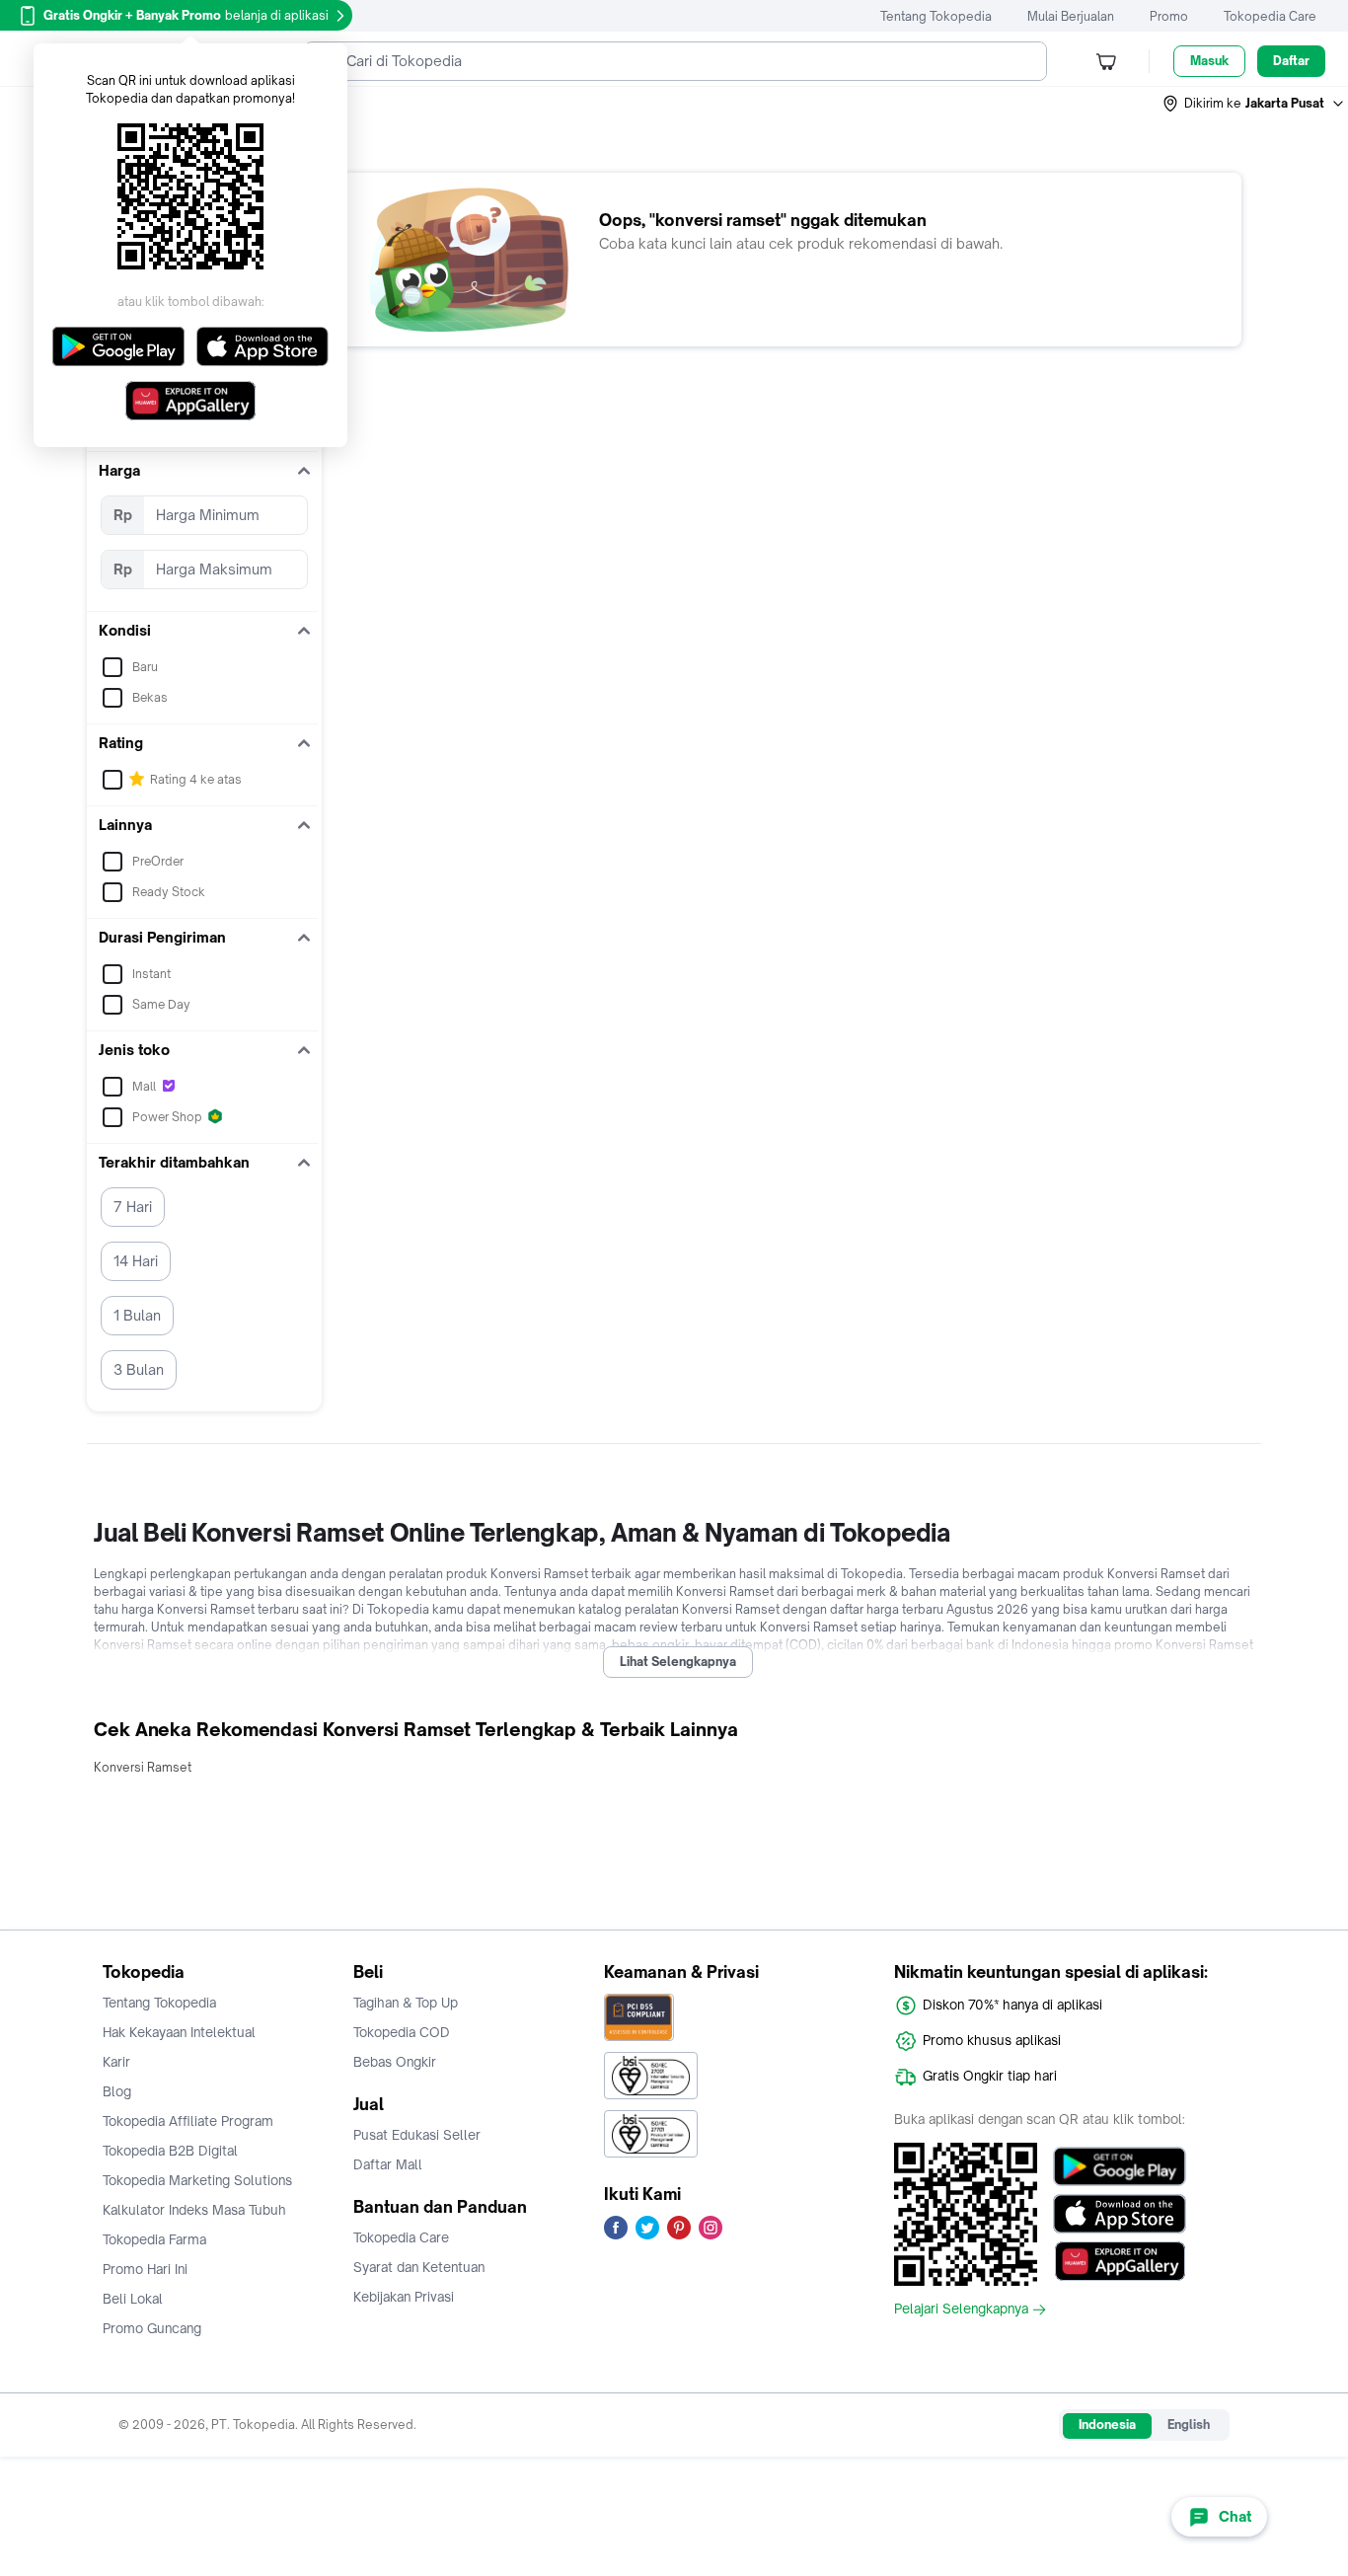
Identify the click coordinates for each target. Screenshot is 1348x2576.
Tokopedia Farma (154, 2239)
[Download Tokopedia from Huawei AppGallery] (1120, 2261)
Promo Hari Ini (145, 2269)
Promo (1169, 16)
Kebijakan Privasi (404, 2297)
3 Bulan (139, 1369)
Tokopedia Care (1270, 16)
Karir (116, 2062)
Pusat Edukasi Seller (417, 2135)
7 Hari (133, 1207)
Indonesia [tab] (1107, 2424)
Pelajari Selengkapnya (961, 2310)
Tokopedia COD (402, 2032)
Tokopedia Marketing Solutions (197, 2180)
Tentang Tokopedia (936, 16)
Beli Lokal (133, 2299)
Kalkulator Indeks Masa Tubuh (194, 2210)
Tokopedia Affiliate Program (188, 2121)
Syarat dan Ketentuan (419, 2267)
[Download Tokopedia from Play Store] (1120, 2166)
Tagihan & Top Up (406, 2003)
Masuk (1209, 61)
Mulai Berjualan (1071, 16)
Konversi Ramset (143, 1767)
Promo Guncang (152, 2328)
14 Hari (136, 1261)
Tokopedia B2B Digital (170, 2151)
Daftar (1291, 61)
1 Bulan (137, 1315)
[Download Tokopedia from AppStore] (1120, 2214)
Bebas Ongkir (395, 2062)
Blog (117, 2091)
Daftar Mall (388, 2164)
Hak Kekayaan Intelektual (179, 2032)
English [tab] (1189, 2424)
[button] (1254, 104)
